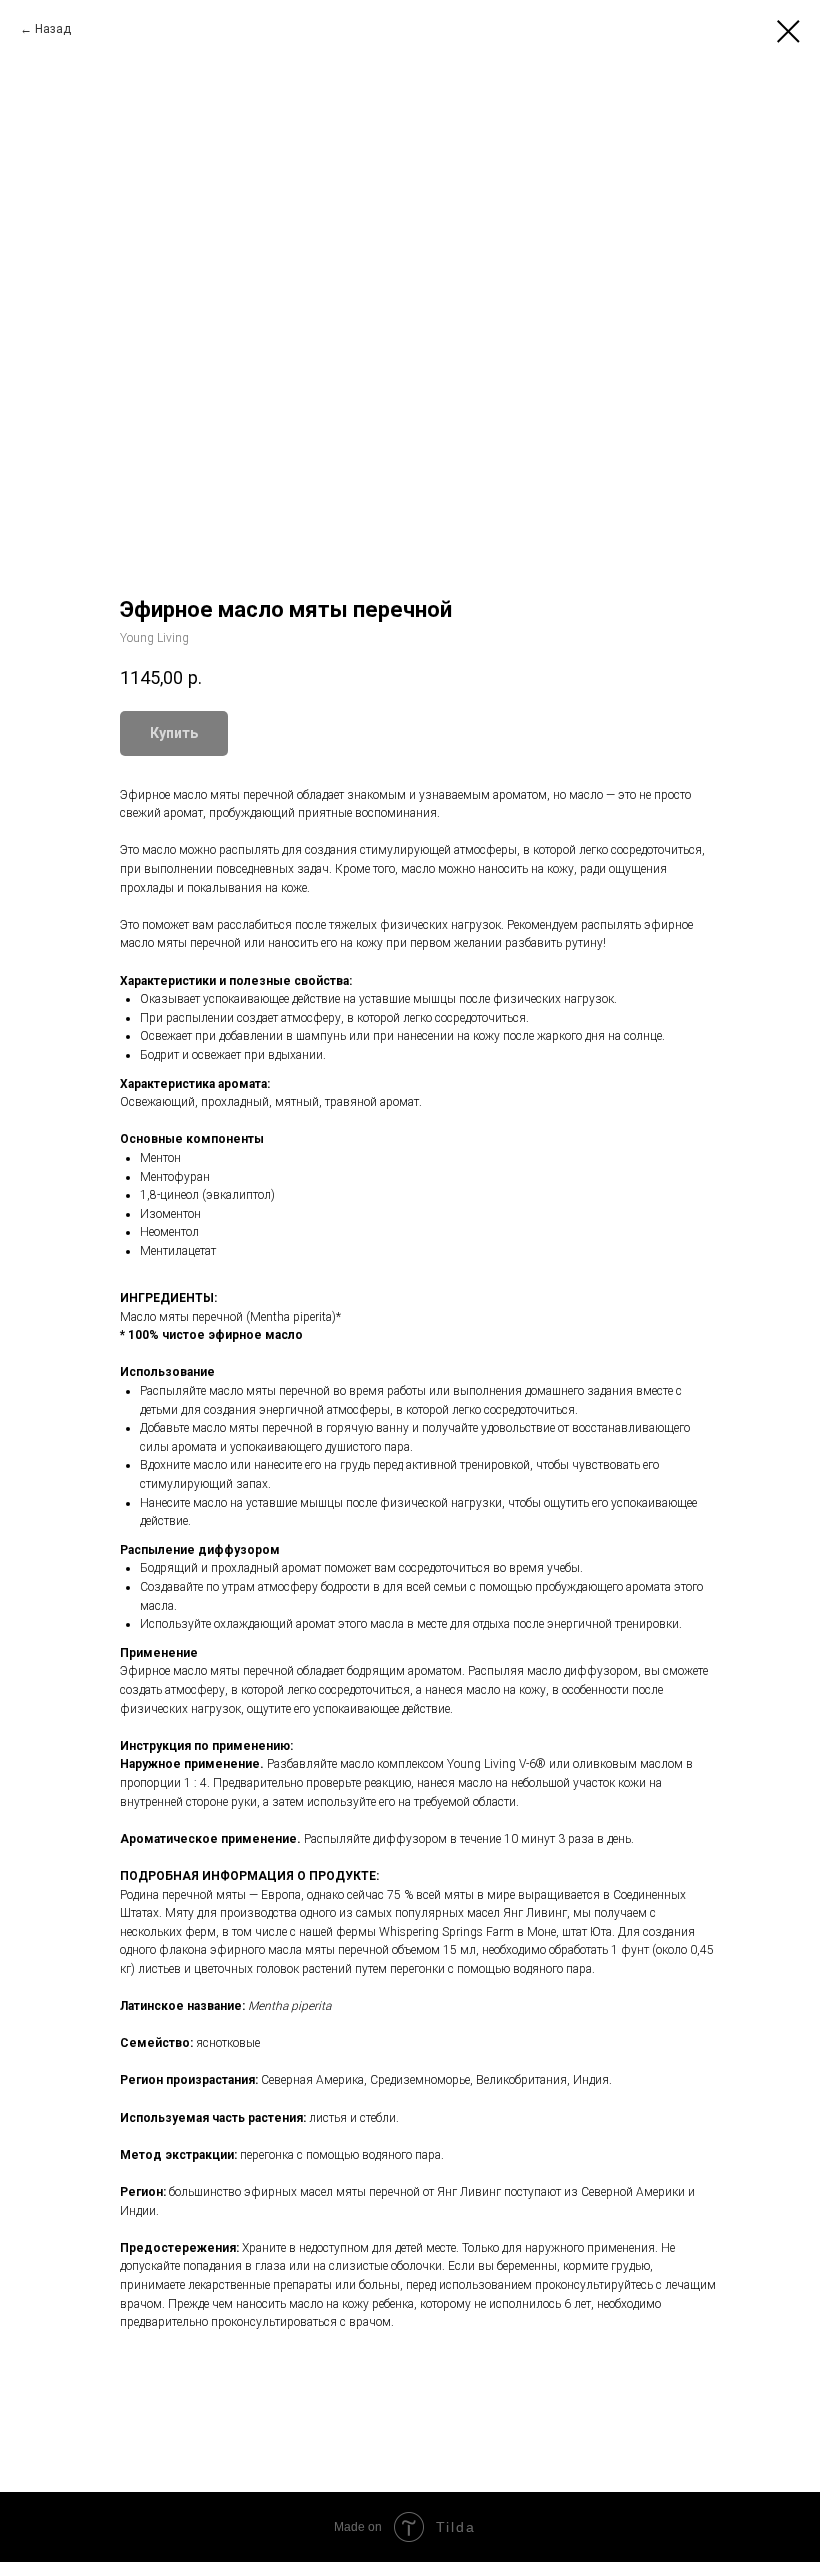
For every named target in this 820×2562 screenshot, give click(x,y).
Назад (53, 29)
